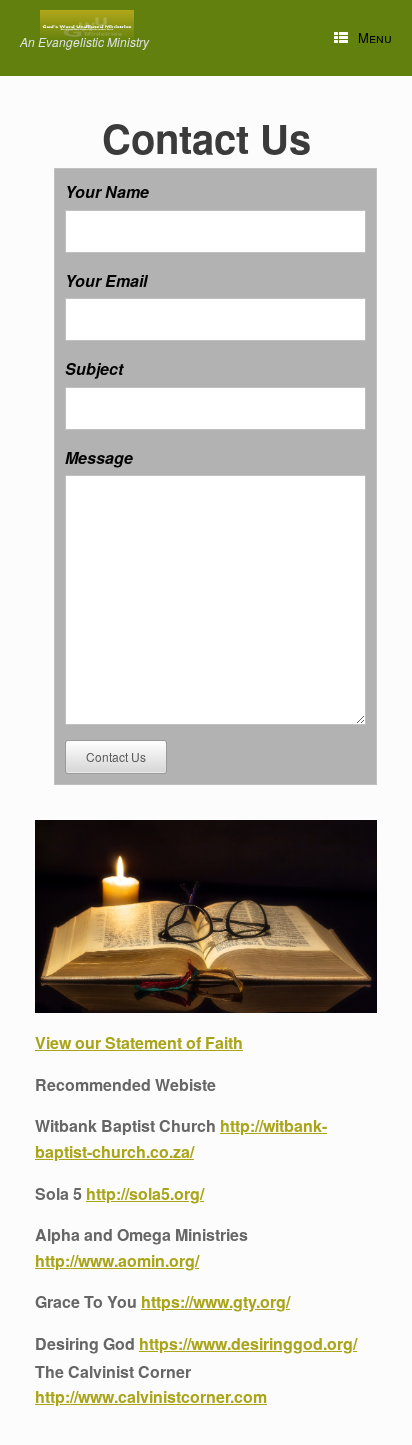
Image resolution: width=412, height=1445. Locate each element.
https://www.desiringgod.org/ (248, 1343)
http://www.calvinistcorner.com (151, 1396)
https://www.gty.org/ (215, 1301)
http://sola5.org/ (145, 1193)
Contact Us (116, 756)
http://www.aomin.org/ (117, 1260)
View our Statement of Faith (139, 1042)
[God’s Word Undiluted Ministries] (87, 26)
